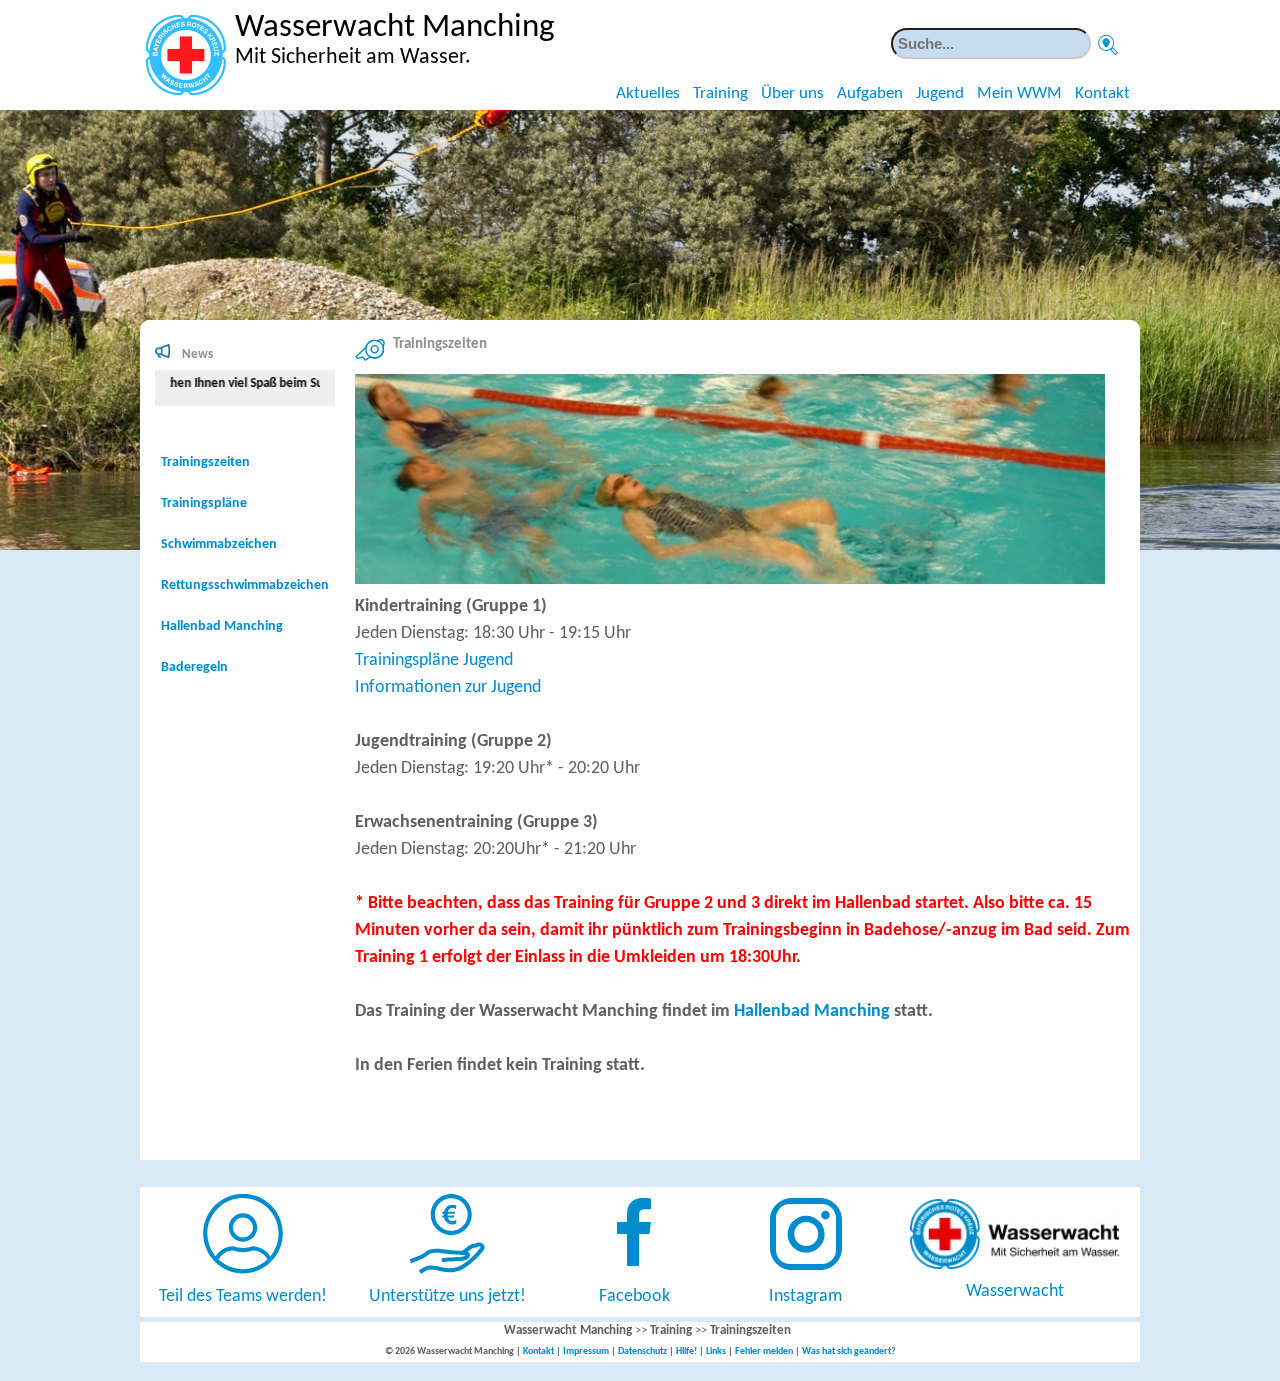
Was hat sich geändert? (849, 1351)
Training (720, 93)
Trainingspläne (204, 503)
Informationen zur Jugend (448, 687)
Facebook (634, 1296)
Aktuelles (648, 93)
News (197, 354)
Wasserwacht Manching (568, 1330)
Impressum (586, 1351)
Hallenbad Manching (812, 1011)
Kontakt (1102, 93)
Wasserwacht (1015, 1291)
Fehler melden (764, 1351)
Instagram (805, 1296)
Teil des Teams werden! (243, 1296)
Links (716, 1351)
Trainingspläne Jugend (434, 660)
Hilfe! (686, 1351)
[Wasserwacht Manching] (186, 55)
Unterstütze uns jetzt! (447, 1296)
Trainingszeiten (205, 462)
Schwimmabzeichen (219, 544)
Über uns (792, 93)
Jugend (940, 93)
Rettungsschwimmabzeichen (245, 585)
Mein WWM (1019, 93)
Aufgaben (870, 93)
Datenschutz (642, 1351)
